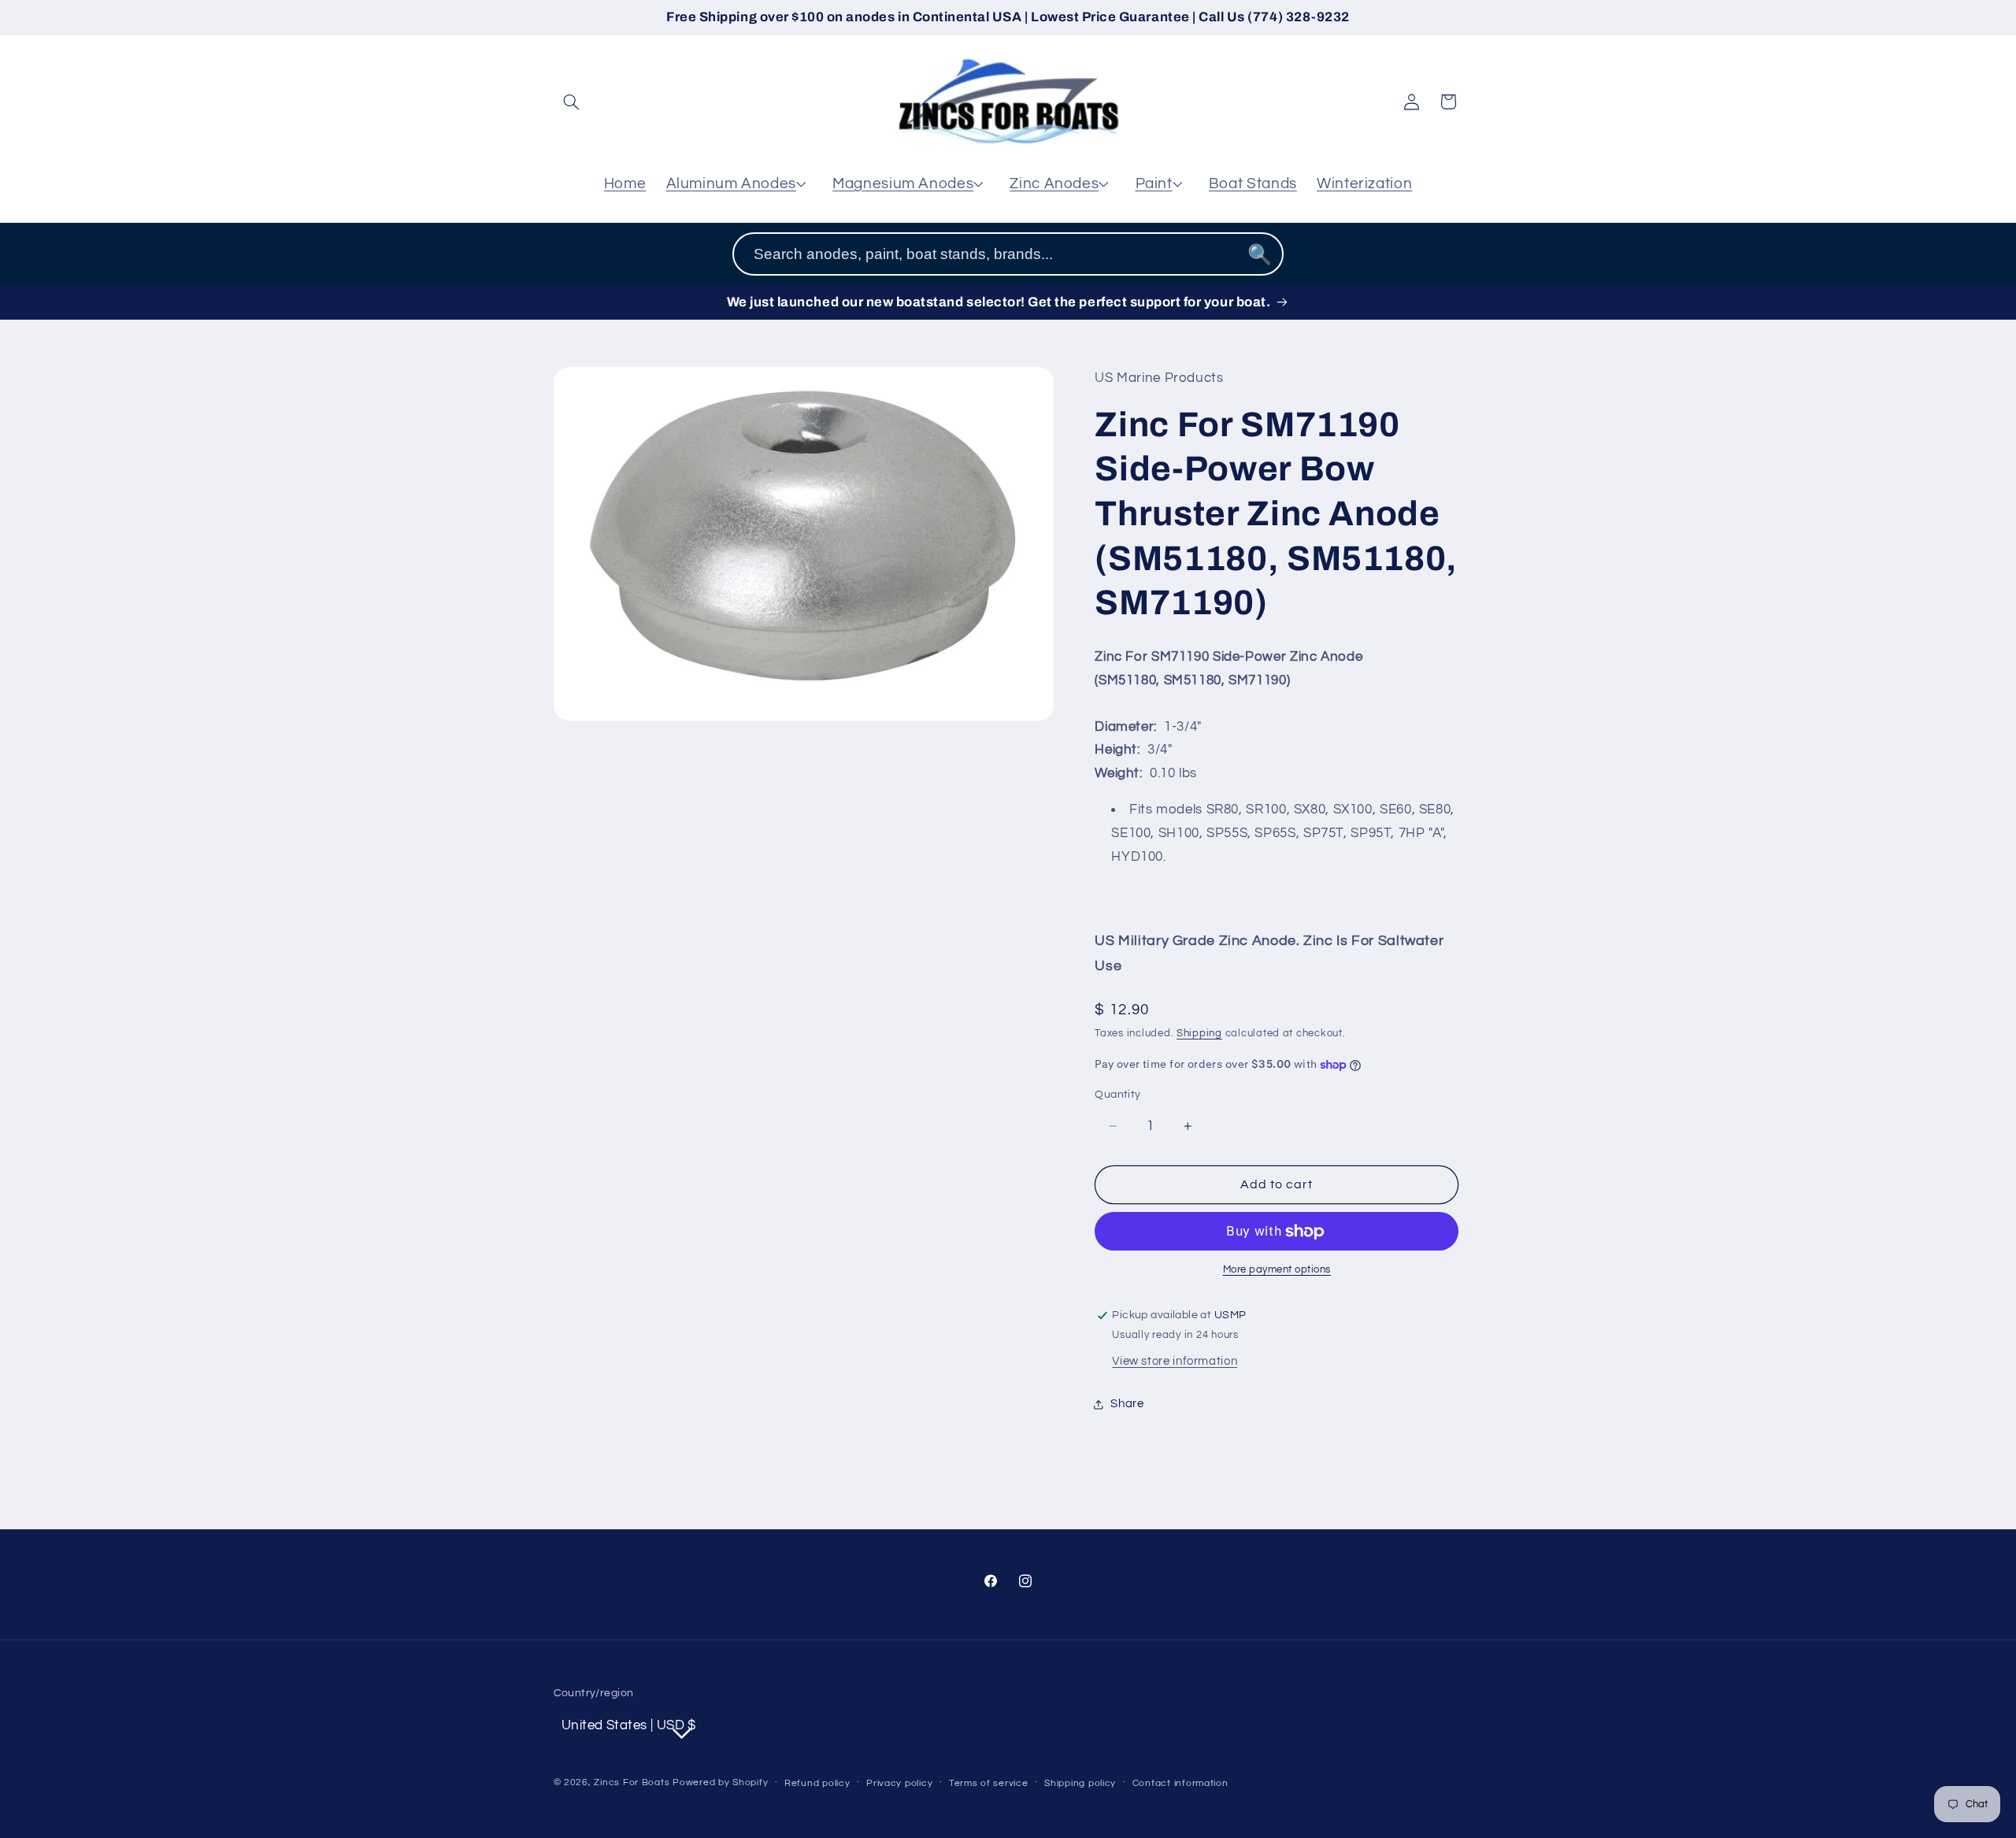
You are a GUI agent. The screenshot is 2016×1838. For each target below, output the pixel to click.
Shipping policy (1080, 1782)
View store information (1175, 1361)
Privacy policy (899, 1782)
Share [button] (1127, 1404)
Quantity (1117, 1095)
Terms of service (989, 1782)
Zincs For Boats (632, 1782)
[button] (572, 102)
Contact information (1180, 1782)
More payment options (1277, 1271)
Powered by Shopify (720, 1782)
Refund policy (817, 1782)
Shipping (1199, 1034)
